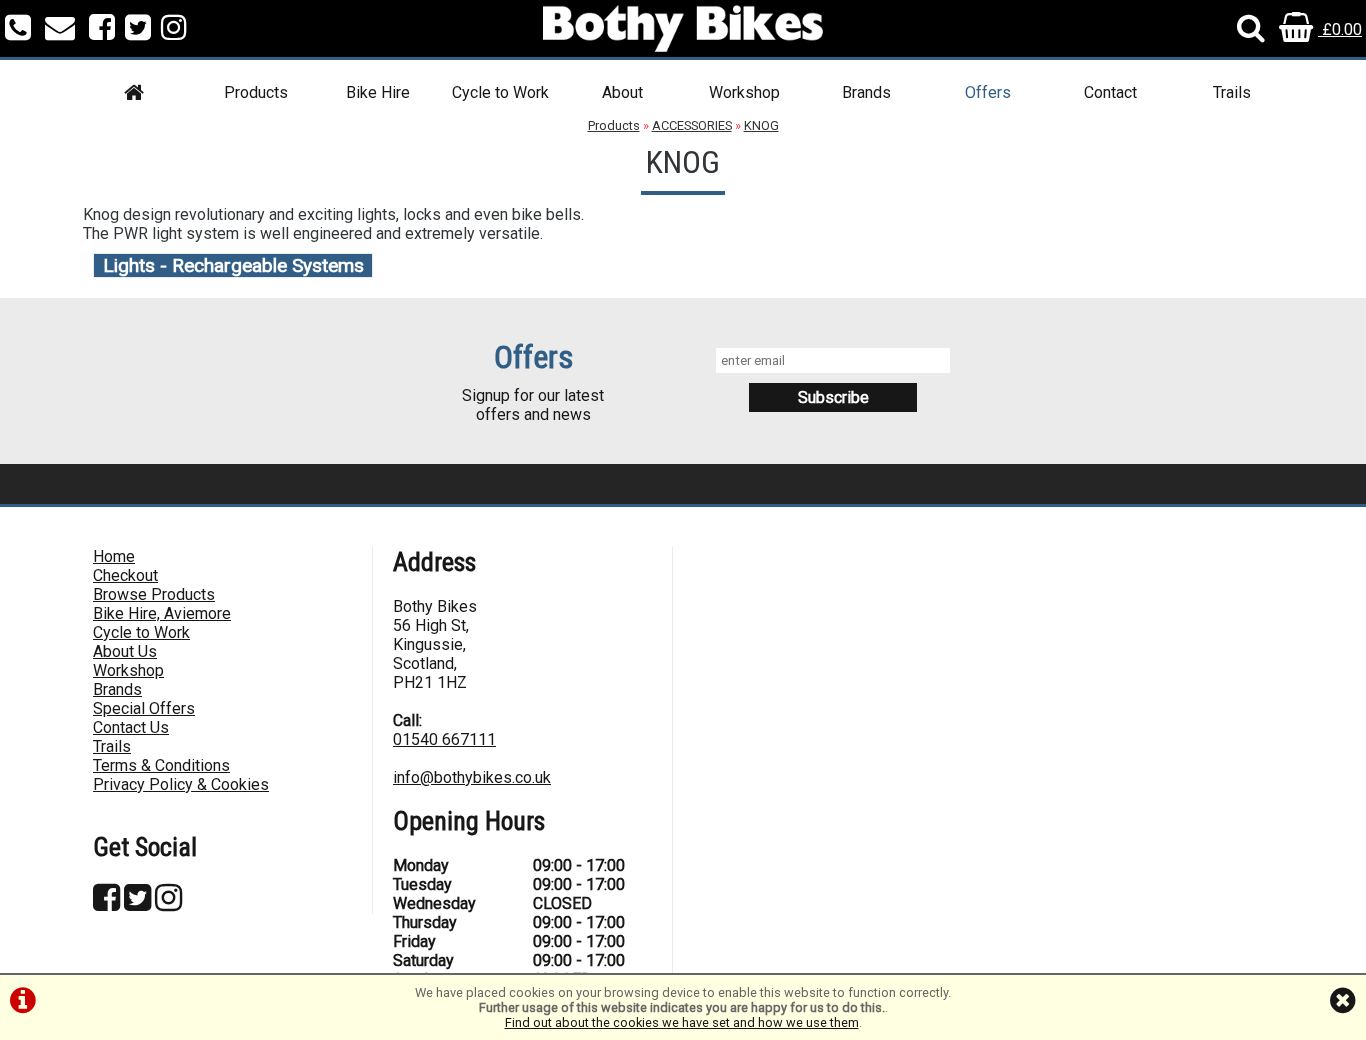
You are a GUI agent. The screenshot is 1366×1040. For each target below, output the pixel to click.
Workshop (744, 92)
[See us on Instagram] (174, 29)
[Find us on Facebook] (102, 29)
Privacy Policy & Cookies (181, 784)
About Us (125, 651)
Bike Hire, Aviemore (162, 613)
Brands (866, 92)
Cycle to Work (500, 92)
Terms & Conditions (161, 765)
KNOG (761, 125)
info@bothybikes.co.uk (472, 777)
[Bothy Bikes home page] (683, 28)
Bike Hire (378, 92)
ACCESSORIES (692, 125)
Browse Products (154, 594)
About (622, 92)
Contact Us (131, 727)
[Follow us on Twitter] (138, 29)
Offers (988, 92)
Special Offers (144, 708)
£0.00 (1340, 29)
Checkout (125, 575)
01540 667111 (444, 739)
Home (114, 556)
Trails (1232, 92)
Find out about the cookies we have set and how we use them (682, 1022)
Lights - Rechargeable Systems (233, 265)
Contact (1110, 92)
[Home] (134, 95)
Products (256, 92)
